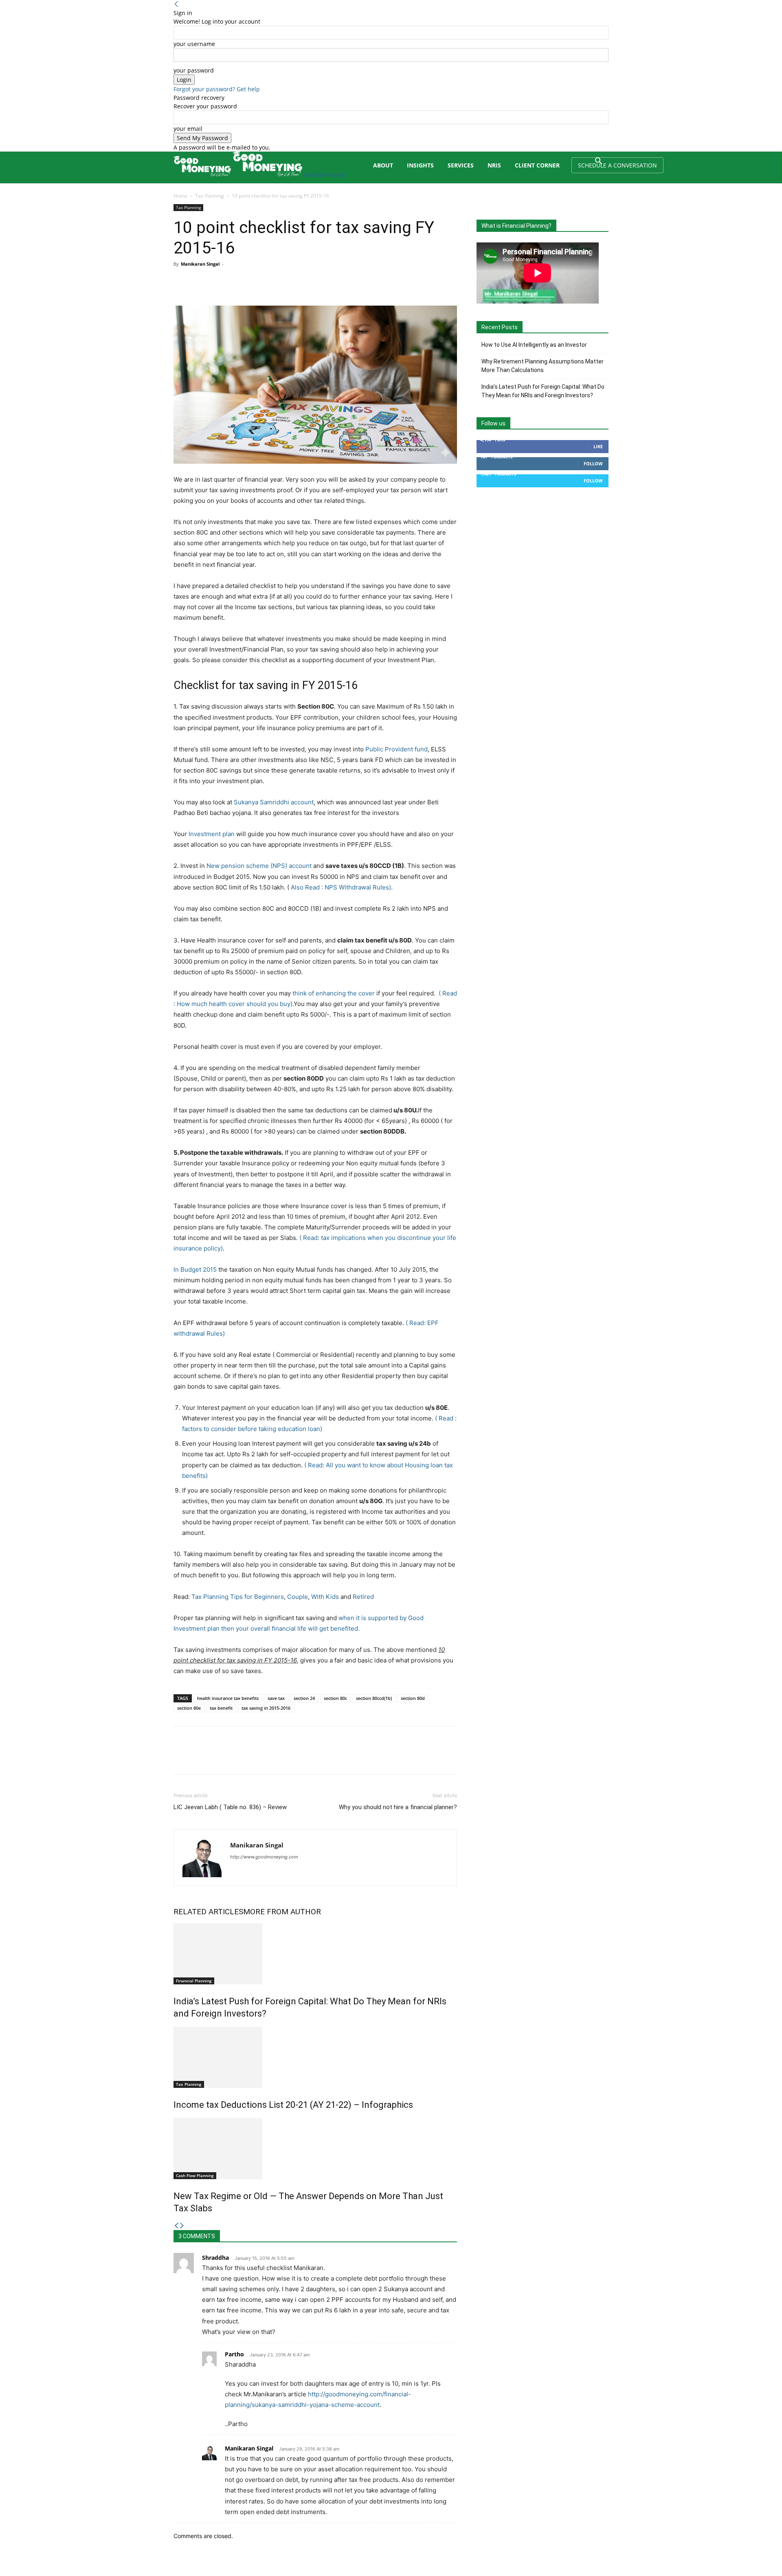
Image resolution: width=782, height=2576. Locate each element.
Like (598, 446)
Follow (593, 463)
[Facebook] (182, 282)
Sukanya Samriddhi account (274, 802)
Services (461, 165)
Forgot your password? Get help (217, 89)
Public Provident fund (396, 749)
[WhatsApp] (238, 282)
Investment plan (212, 834)
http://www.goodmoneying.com (264, 1857)
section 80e (189, 1708)
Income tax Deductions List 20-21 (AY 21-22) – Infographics (293, 2105)
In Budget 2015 (195, 1269)
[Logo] (203, 175)
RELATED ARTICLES (208, 1912)
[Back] (176, 4)
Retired (363, 1597)
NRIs (494, 165)
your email (188, 129)
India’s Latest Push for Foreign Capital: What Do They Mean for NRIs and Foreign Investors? (543, 391)
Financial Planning (194, 1981)
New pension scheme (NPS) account (259, 866)
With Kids (325, 1597)
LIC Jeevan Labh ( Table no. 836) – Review (230, 1807)
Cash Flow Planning (195, 2175)
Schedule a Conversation (617, 165)
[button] (599, 162)
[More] (257, 282)
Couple (298, 1597)
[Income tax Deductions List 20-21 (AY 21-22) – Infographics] (315, 2057)
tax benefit (221, 1708)
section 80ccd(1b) (374, 1698)
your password (194, 70)
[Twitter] (200, 282)
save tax (276, 1698)
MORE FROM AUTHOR (282, 1912)
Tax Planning (210, 196)
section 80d (413, 1698)
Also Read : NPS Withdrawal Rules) (341, 887)
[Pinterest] (219, 282)
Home (180, 196)
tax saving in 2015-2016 (266, 1708)
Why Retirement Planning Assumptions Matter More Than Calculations (543, 366)
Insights (420, 165)
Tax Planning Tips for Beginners (238, 1597)
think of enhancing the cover (334, 993)
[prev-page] (176, 2226)
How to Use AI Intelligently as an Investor (534, 345)
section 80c (335, 1698)
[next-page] (182, 2226)
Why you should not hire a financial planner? (398, 1807)
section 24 (304, 1698)
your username (194, 44)
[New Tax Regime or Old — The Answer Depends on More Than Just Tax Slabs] (315, 2149)
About (383, 165)
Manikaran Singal (200, 264)
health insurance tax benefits (228, 1698)
